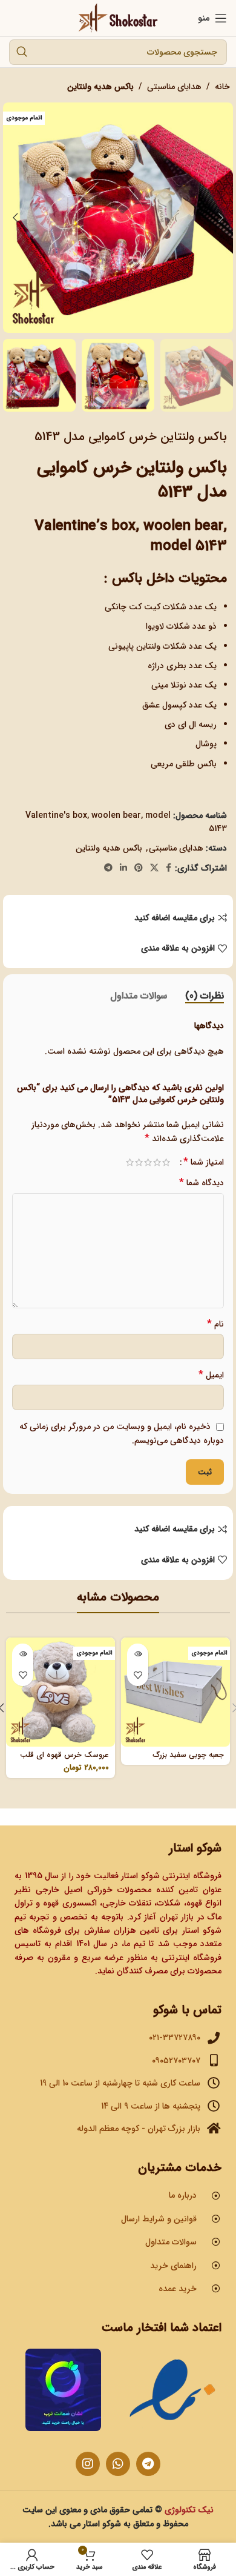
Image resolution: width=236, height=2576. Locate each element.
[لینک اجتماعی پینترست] (139, 868)
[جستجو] (22, 52)
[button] (221, 218)
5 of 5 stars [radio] (130, 1162)
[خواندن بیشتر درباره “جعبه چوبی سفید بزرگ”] (138, 1654)
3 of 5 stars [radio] (148, 1162)
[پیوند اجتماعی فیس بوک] (169, 868)
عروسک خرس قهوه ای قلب (64, 1755)
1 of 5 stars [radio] (166, 1162)
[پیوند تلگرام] (108, 868)
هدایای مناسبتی (174, 87)
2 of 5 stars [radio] (157, 1162)
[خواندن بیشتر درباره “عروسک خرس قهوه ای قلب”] (23, 1654)
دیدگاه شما (202, 1183)
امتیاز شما (204, 1162)
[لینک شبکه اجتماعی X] (154, 868)
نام (215, 1324)
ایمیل (211, 1375)
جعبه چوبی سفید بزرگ (188, 1755)
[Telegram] (148, 2464)
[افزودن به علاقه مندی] (138, 1675)
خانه (222, 87)
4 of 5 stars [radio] (139, 1162)
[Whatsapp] (118, 2464)
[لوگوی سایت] (118, 18)
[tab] (205, 996)
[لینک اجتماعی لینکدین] (123, 868)
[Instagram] (88, 2464)
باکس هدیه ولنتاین (100, 87)
